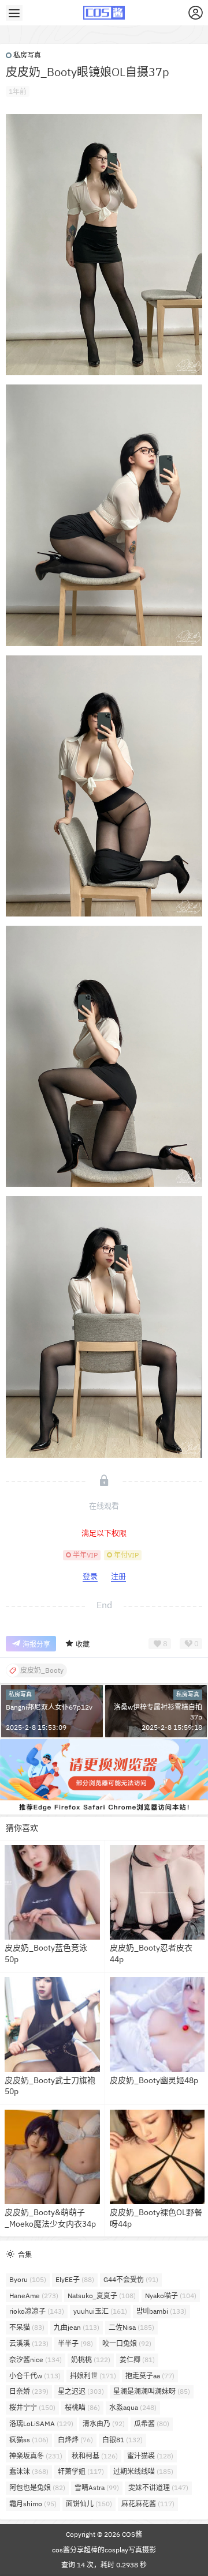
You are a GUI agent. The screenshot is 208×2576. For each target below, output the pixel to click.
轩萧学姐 (81, 2471)
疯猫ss (29, 2440)
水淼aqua (133, 2407)
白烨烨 (75, 2440)
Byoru (28, 2279)
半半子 (75, 2343)
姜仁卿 (137, 2360)
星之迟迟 (81, 2391)
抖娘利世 (93, 2376)
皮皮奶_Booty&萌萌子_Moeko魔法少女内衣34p (50, 2218)
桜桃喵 (82, 2407)
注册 (118, 1576)
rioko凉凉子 (37, 2311)
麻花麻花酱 (148, 2504)
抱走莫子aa (150, 2376)
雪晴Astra (97, 2488)
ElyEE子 (75, 2279)
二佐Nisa (131, 2327)
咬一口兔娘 (127, 2343)
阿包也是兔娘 (37, 2488)
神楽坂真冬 (36, 2456)
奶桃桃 (91, 2360)
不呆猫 (27, 2327)
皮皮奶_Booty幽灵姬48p (154, 2080)
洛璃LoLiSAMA (41, 2424)
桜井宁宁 (32, 2407)
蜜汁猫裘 (150, 2456)
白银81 (122, 2440)
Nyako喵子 (171, 2296)
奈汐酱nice (36, 2360)
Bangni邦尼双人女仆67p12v (49, 1707)
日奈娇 (29, 2391)
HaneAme (34, 2296)
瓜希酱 (152, 2424)
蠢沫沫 (29, 2471)
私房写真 (27, 55)
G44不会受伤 (131, 2279)
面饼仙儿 (89, 2504)
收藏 (83, 1644)
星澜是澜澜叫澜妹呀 (152, 2391)
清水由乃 (104, 2424)
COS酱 (131, 2534)
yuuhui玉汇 (100, 2311)
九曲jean (77, 2327)
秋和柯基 (95, 2456)
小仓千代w (35, 2376)
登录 (90, 1576)
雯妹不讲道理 (158, 2488)
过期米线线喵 (143, 2471)
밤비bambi (161, 2311)
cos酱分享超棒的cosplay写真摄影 (104, 2550)
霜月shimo (33, 2504)
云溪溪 (29, 2343)
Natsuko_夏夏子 (102, 2296)
